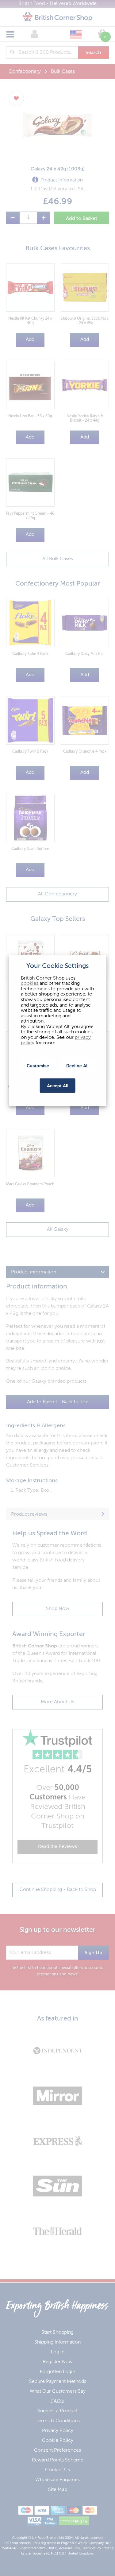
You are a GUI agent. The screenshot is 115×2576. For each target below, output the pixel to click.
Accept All (58, 1085)
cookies (30, 984)
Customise (38, 1065)
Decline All (77, 1065)
